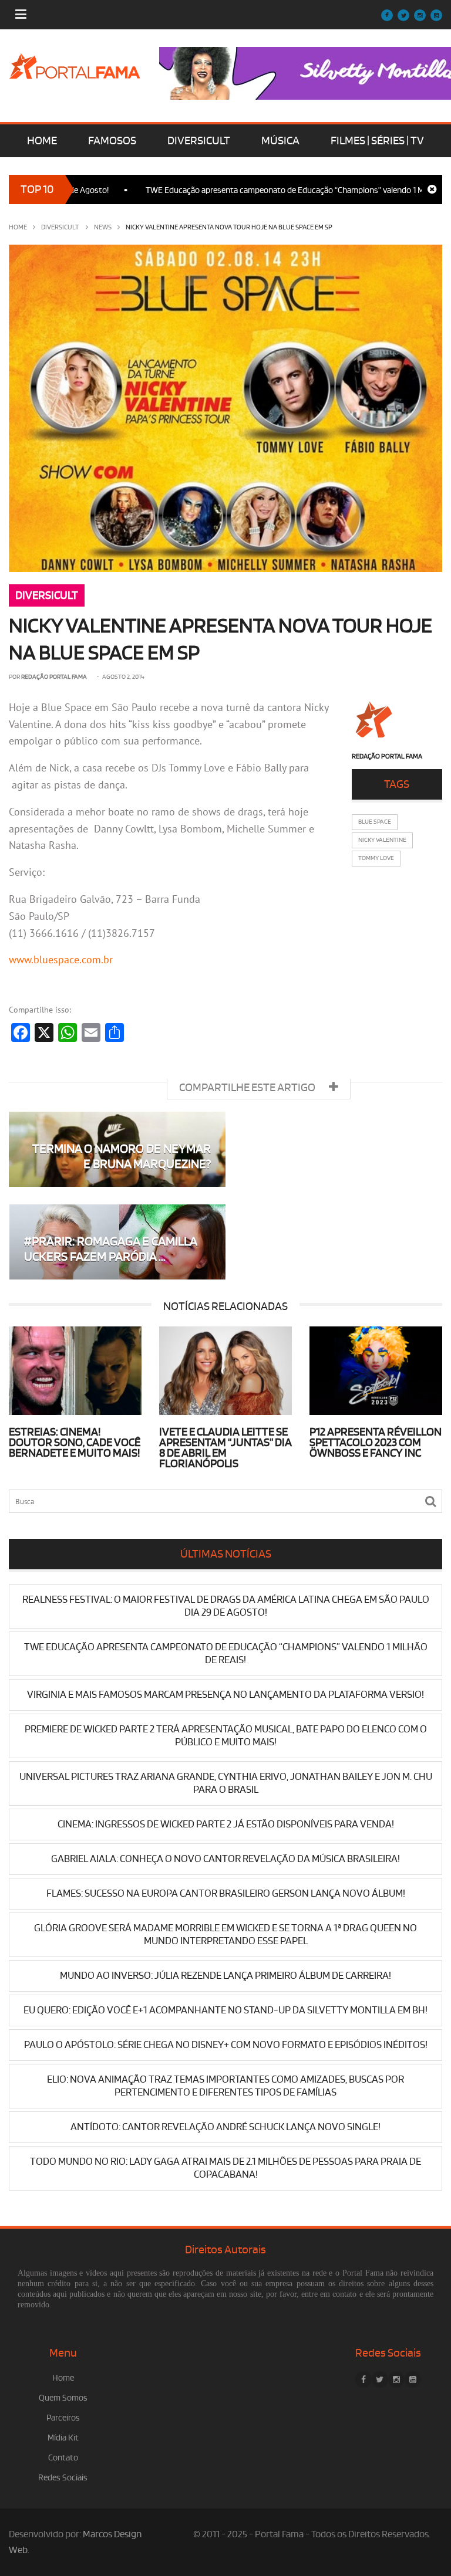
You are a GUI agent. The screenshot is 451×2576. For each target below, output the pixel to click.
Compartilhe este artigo (248, 1088)
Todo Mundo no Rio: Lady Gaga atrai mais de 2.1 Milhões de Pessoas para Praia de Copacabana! (225, 2168)
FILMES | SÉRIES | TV (377, 141)
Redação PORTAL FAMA (54, 677)
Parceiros (63, 2418)
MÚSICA (280, 141)
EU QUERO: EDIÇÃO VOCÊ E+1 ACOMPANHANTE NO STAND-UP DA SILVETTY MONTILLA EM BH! (225, 2010)
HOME (42, 141)
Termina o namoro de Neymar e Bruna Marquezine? (122, 1157)
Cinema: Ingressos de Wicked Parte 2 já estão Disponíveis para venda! (226, 1824)
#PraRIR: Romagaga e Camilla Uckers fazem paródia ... (110, 1249)
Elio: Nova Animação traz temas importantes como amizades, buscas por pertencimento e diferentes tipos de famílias (225, 2086)
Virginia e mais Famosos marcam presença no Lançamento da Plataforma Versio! (225, 1695)
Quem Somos (63, 2398)
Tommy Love (376, 858)
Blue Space (375, 822)
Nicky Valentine (382, 840)
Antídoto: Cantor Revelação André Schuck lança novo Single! (225, 2127)
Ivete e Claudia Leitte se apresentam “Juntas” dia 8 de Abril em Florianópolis (225, 1448)
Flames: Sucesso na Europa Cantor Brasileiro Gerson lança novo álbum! (226, 1893)
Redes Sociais (63, 2478)
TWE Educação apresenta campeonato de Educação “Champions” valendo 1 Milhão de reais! (270, 190)
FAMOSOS (112, 141)
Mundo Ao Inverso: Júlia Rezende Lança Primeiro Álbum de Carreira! (225, 1976)
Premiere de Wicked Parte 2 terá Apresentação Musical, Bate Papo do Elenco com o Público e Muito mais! (226, 1736)
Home (18, 227)
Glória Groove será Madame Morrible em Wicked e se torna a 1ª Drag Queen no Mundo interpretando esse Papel (225, 1934)
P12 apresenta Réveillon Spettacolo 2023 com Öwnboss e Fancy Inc (376, 1443)
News (103, 227)
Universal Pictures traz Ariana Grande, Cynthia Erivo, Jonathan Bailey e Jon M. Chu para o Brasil (226, 1783)
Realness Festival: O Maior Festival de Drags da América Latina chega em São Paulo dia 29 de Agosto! (226, 1606)
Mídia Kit (63, 2438)
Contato (63, 2458)
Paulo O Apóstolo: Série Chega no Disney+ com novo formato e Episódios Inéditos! (226, 2045)
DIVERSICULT (199, 141)
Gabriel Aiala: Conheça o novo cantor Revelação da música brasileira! (225, 1859)
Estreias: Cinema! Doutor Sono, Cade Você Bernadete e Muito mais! (75, 1443)
